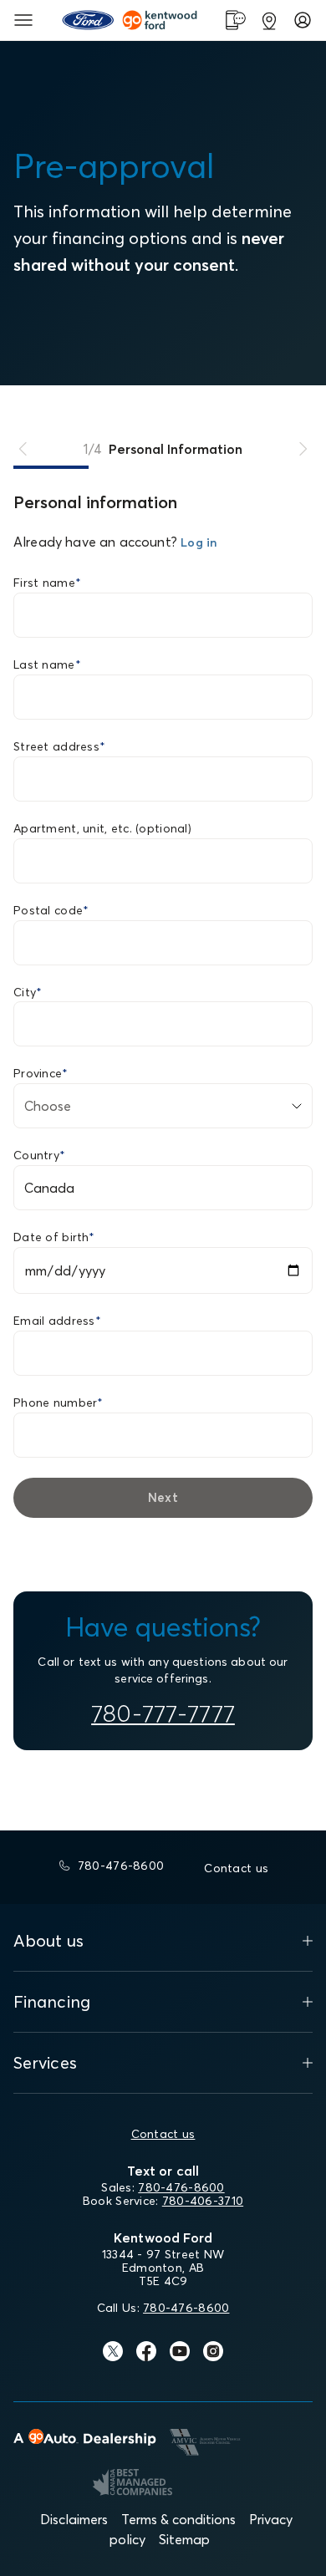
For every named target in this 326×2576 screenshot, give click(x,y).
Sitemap (184, 2539)
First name (47, 583)
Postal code (51, 910)
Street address (59, 746)
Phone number (59, 1403)
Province (41, 1073)
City (28, 992)
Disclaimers (74, 2519)
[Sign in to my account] (303, 20)
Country (39, 1155)
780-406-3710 (203, 2201)
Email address (57, 1321)
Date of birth (54, 1237)
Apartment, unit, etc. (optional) (102, 828)
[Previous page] (23, 449)
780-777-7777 (163, 1713)
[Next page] (303, 449)
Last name (47, 664)
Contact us (163, 2134)
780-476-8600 (181, 2187)
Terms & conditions (178, 2519)
